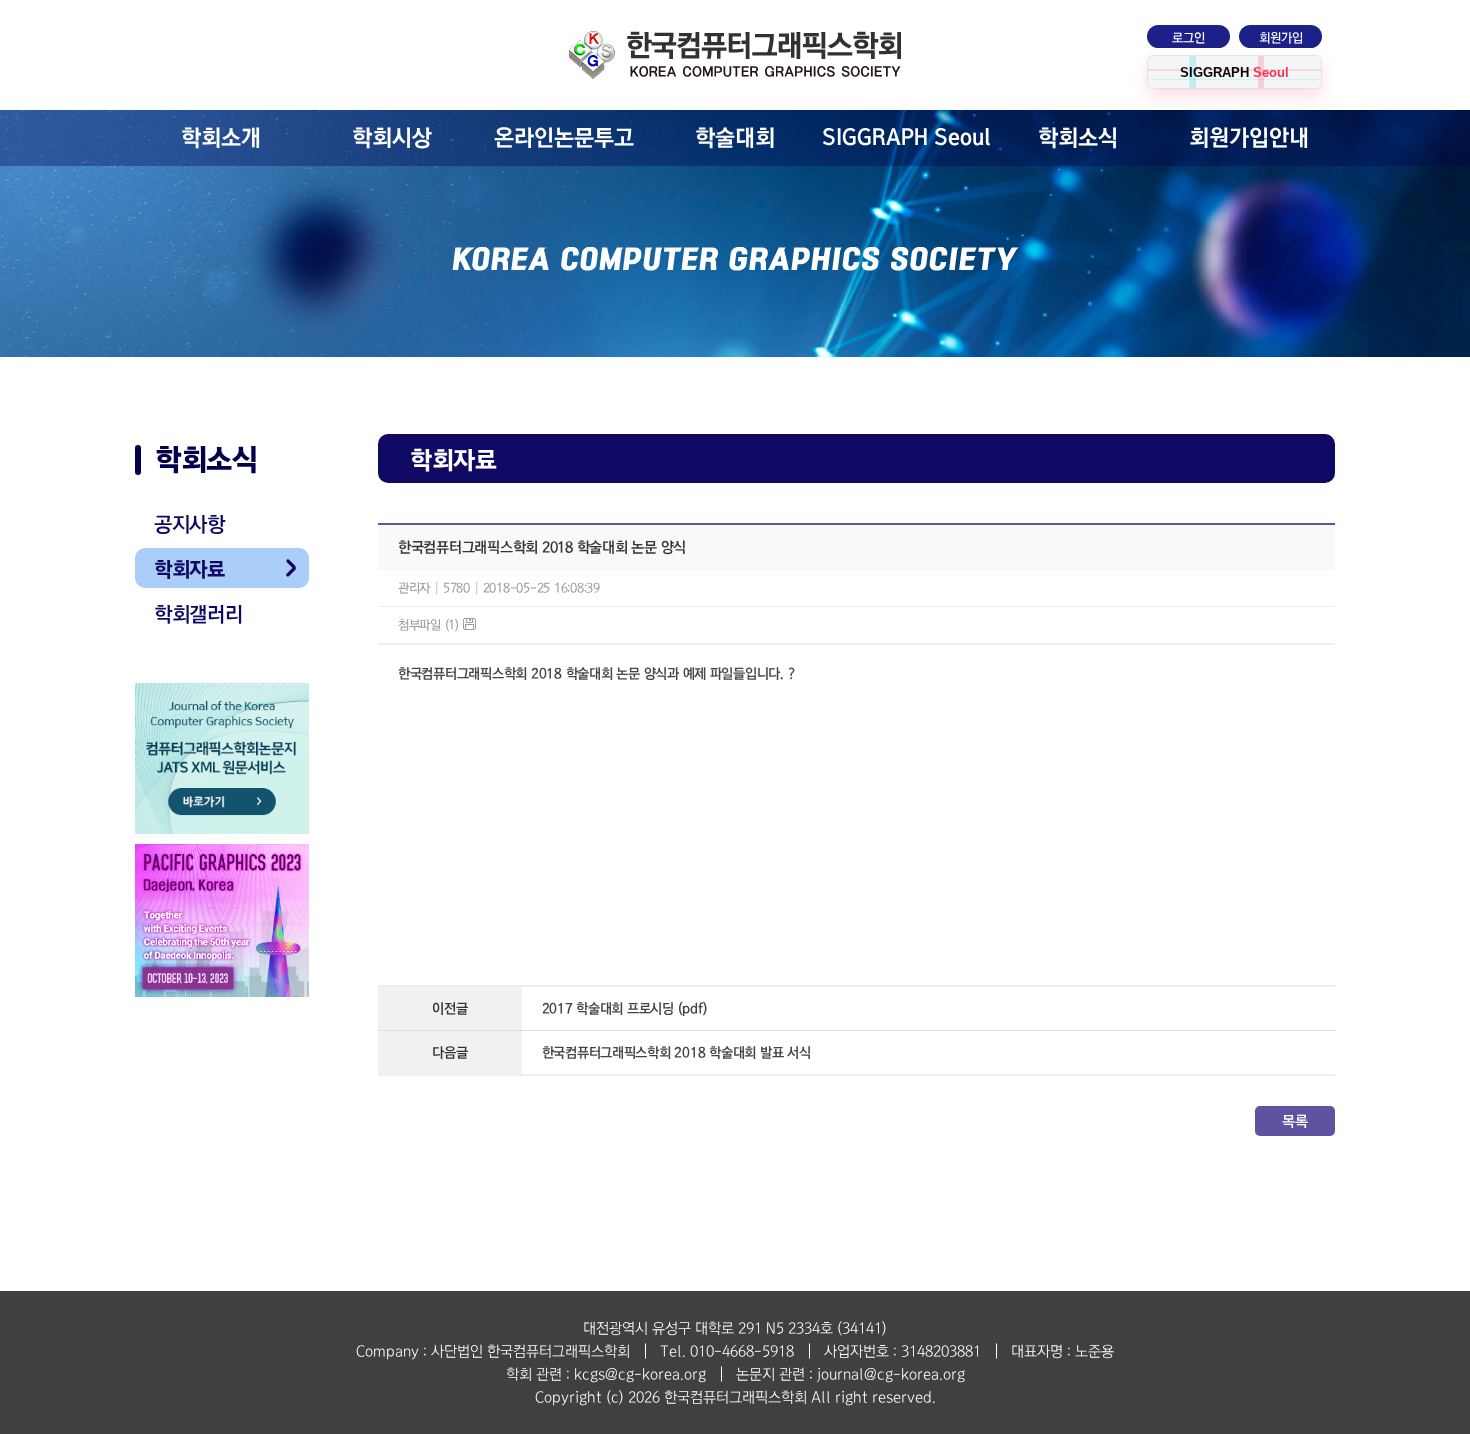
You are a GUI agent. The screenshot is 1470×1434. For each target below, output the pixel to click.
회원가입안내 (1249, 138)
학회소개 (221, 138)
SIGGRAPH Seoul (906, 137)
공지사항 (189, 524)
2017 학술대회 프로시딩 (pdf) (625, 1008)
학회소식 (1078, 138)
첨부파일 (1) (430, 625)
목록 (1294, 1121)
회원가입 (1281, 38)
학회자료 (189, 569)
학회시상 (392, 138)
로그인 (1188, 38)
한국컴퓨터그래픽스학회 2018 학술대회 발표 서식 (676, 1052)
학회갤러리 (198, 614)
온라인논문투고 (564, 138)
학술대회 (735, 138)
